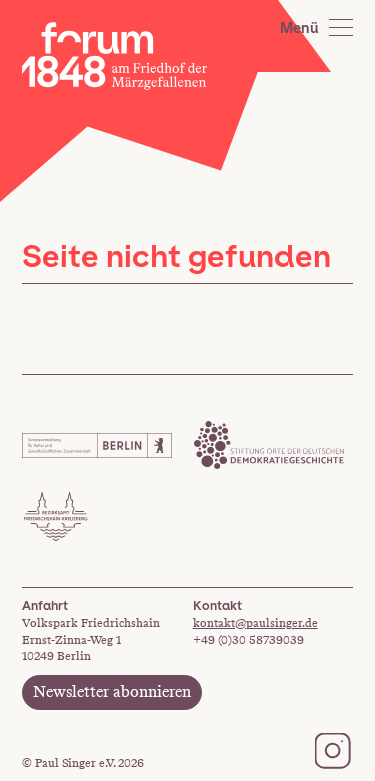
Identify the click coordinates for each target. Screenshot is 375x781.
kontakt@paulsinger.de (255, 623)
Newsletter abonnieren (112, 691)
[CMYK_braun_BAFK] (56, 517)
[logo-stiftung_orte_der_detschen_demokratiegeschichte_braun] (269, 445)
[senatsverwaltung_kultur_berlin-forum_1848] (97, 445)
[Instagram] (332, 750)
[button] (316, 28)
